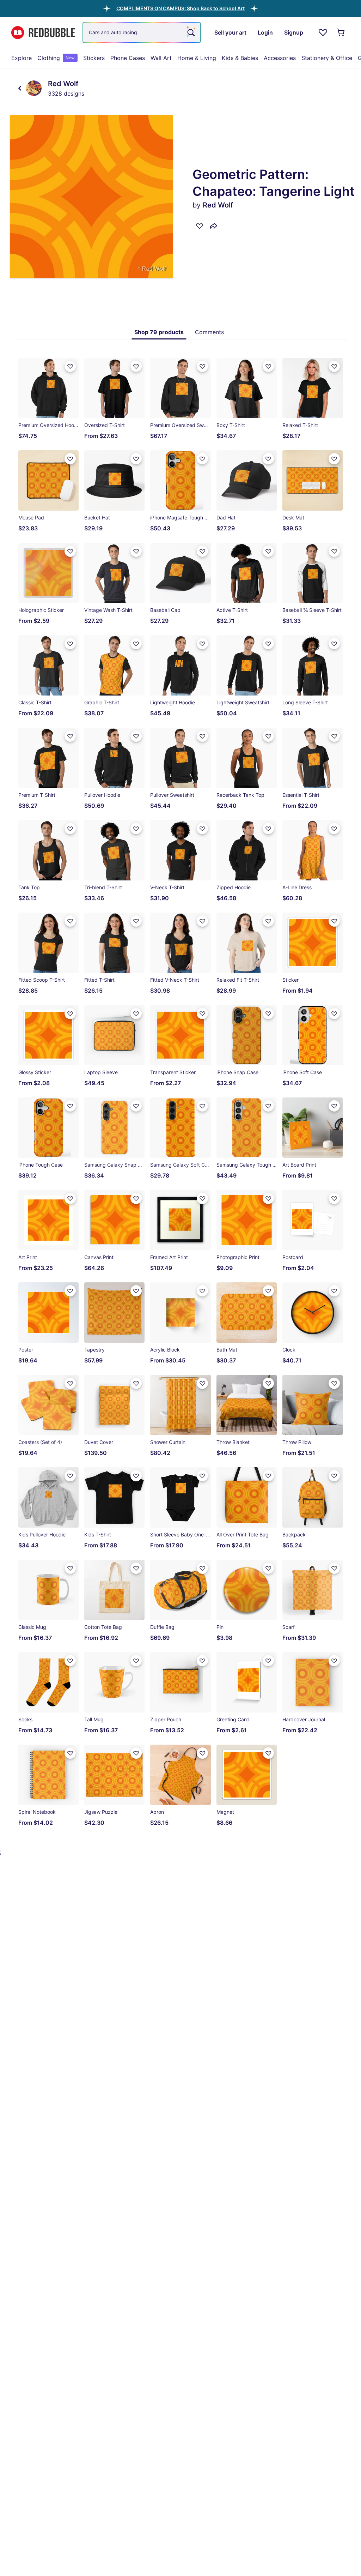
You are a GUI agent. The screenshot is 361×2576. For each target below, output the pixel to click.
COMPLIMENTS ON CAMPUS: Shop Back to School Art (180, 8)
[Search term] (190, 32)
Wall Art (161, 58)
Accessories (280, 58)
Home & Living (197, 58)
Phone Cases (128, 58)
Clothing (56, 58)
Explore (22, 58)
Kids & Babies (240, 58)
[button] (180, 8)
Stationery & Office (327, 58)
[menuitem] (22, 58)
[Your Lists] (323, 32)
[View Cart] (341, 32)
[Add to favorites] (200, 226)
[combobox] (142, 32)
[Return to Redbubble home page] (43, 33)
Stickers (94, 58)
